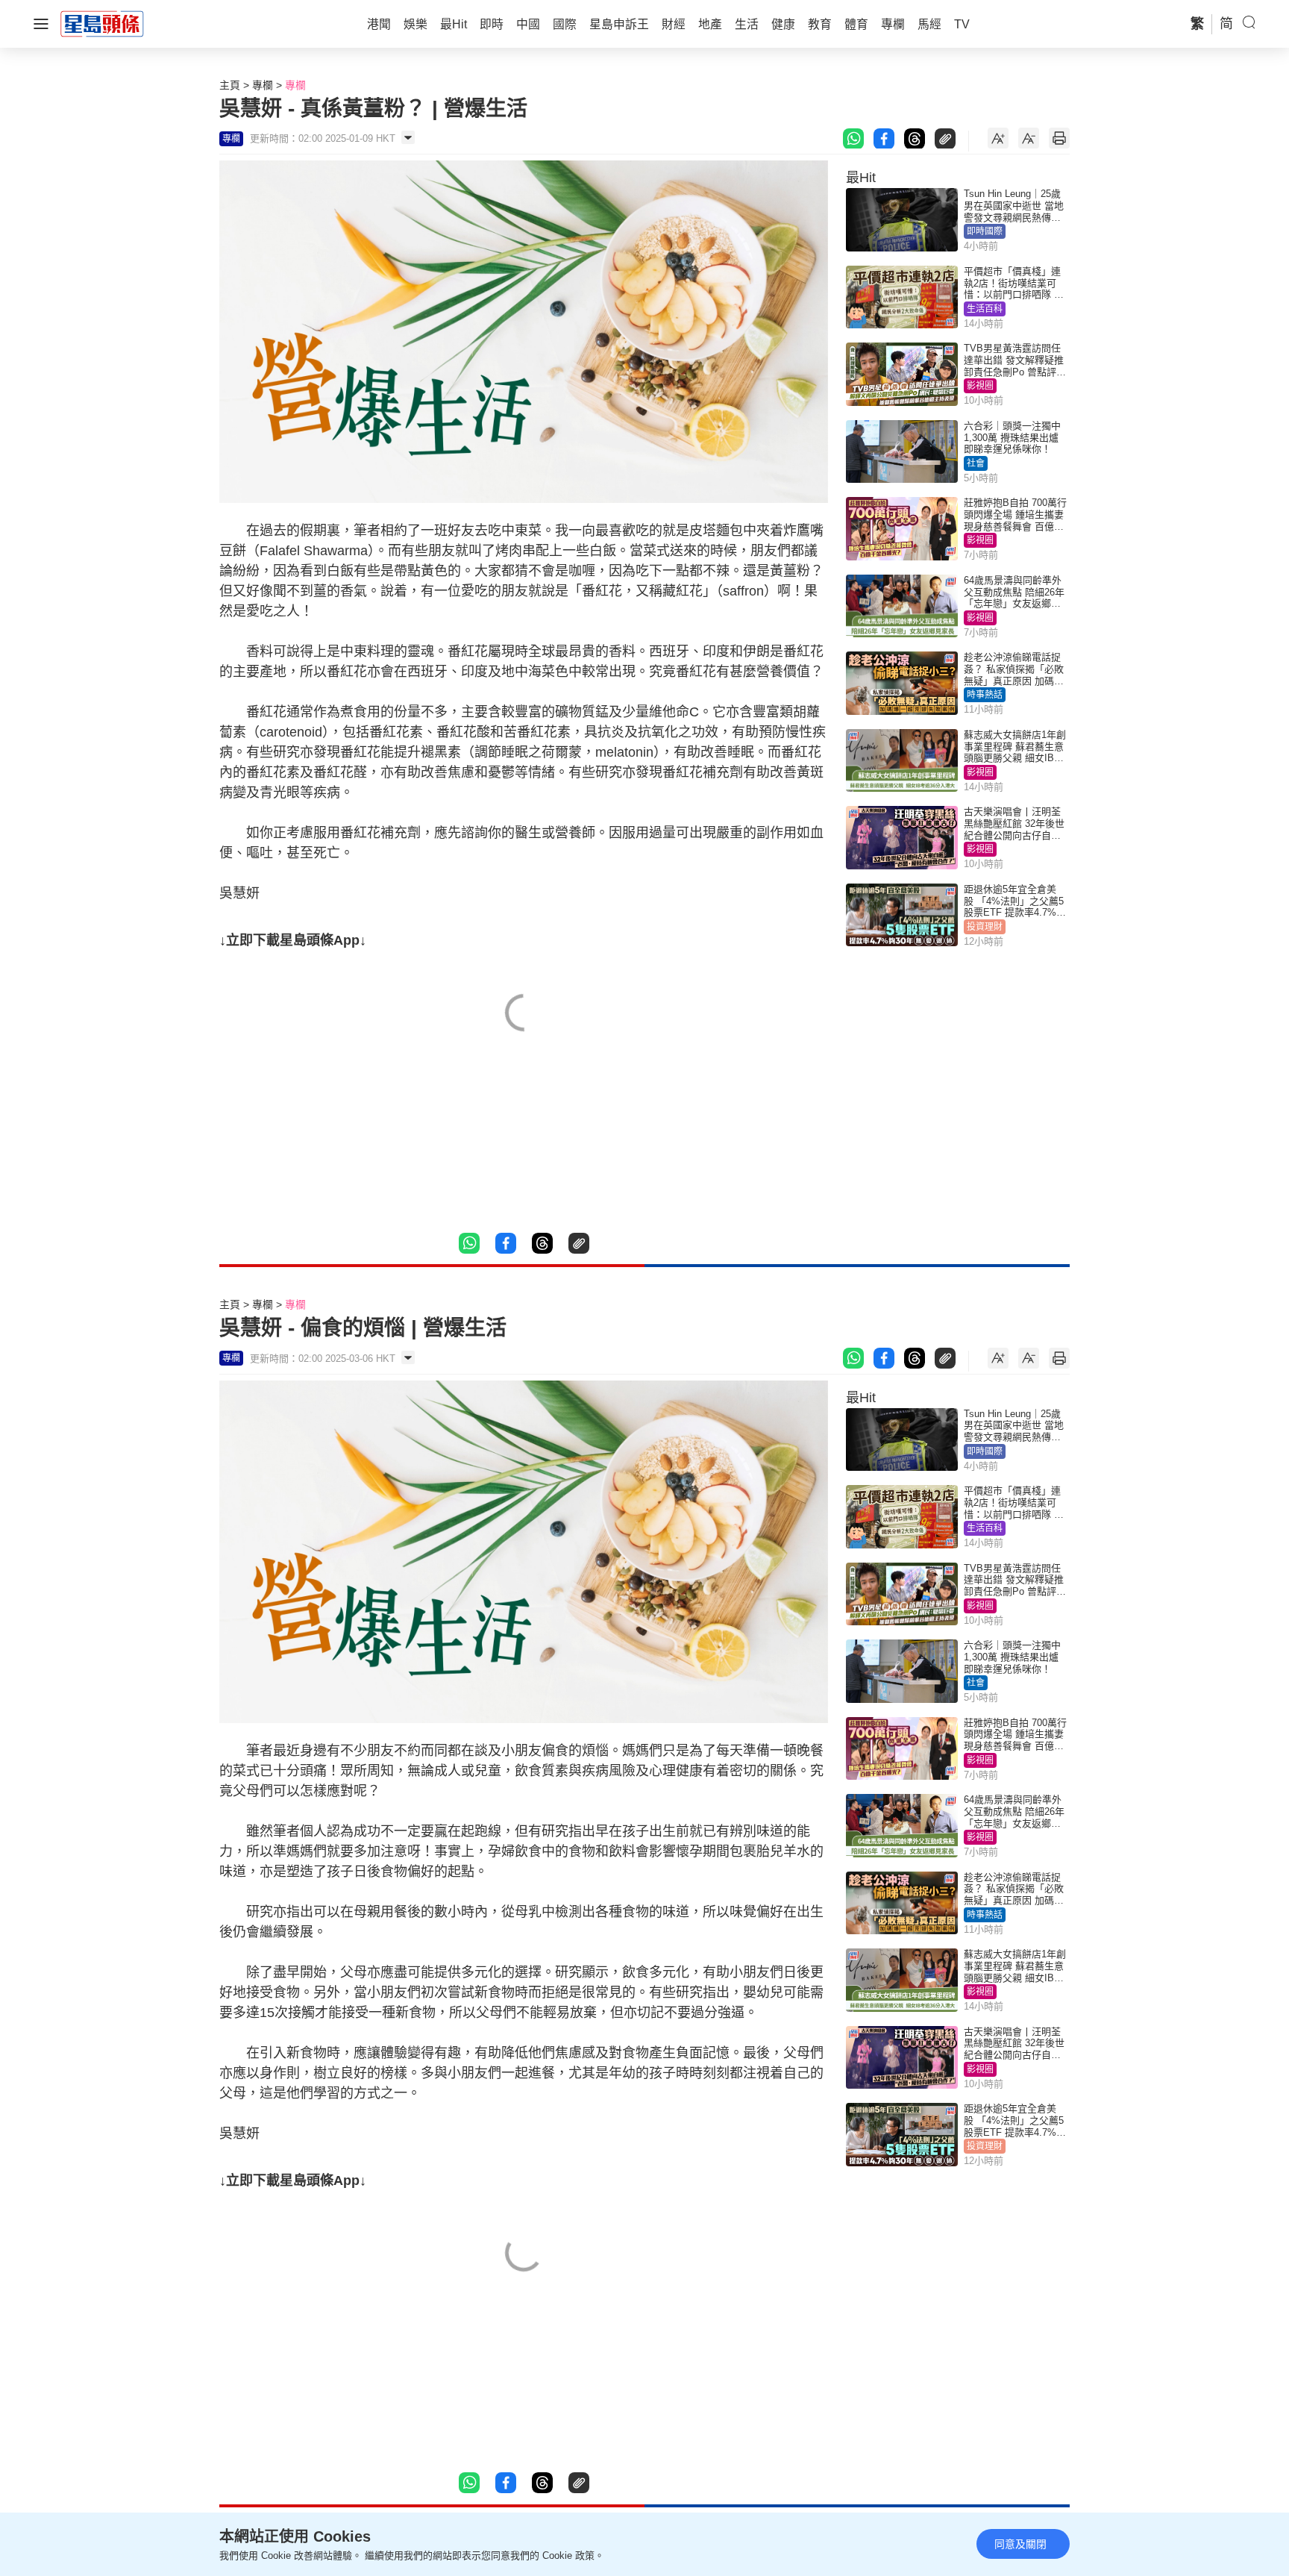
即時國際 (985, 231)
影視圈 (980, 386)
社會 (976, 463)
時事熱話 (985, 695)
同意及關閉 (1020, 2544)
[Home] (102, 23)
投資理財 (985, 927)
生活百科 (985, 309)
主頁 (230, 85)
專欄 (263, 85)
